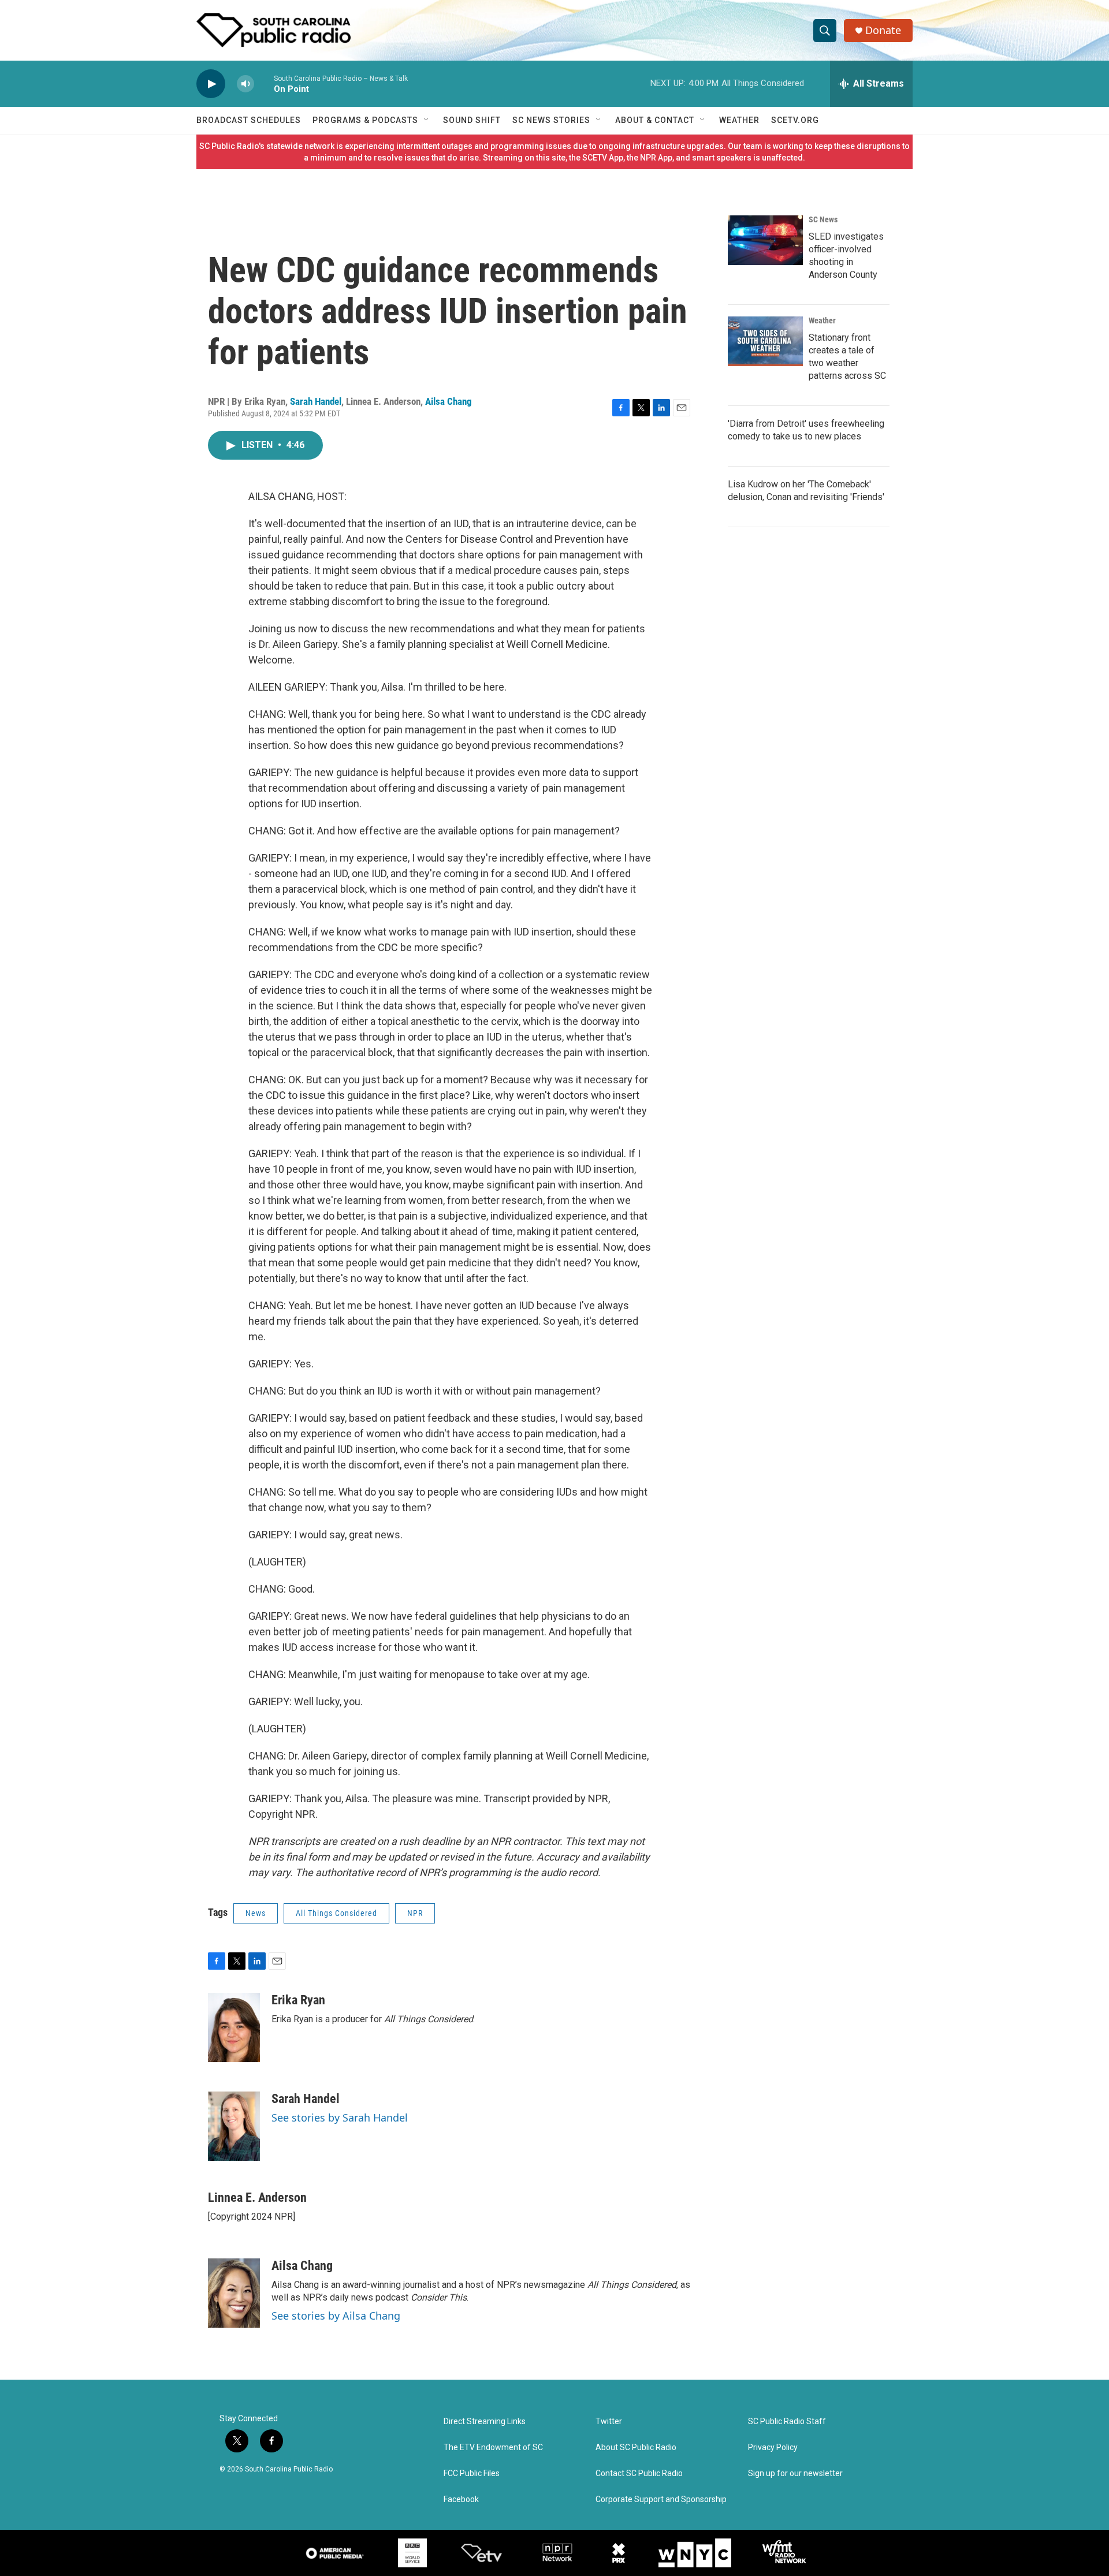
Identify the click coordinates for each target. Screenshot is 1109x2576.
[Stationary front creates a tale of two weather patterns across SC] (765, 341)
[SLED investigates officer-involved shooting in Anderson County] (765, 240)
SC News (823, 219)
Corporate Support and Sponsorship (661, 2499)
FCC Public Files (472, 2474)
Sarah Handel (316, 401)
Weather (739, 120)
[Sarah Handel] (234, 2126)
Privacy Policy (773, 2448)
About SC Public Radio (636, 2448)
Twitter (609, 2422)
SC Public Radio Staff (787, 2422)
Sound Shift (472, 120)
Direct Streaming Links (485, 2422)
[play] (211, 84)
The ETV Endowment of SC (493, 2448)
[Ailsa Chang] (234, 2293)
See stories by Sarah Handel (340, 2118)
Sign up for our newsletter (795, 2474)
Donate (883, 30)
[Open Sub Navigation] (427, 120)
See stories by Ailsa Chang (336, 2316)
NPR (415, 1913)
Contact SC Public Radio (639, 2474)
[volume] (245, 84)
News (256, 1913)
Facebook (461, 2499)
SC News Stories (551, 120)
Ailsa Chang (449, 401)
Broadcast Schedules (249, 120)
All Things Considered (336, 1913)
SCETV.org (795, 120)
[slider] (264, 83)
